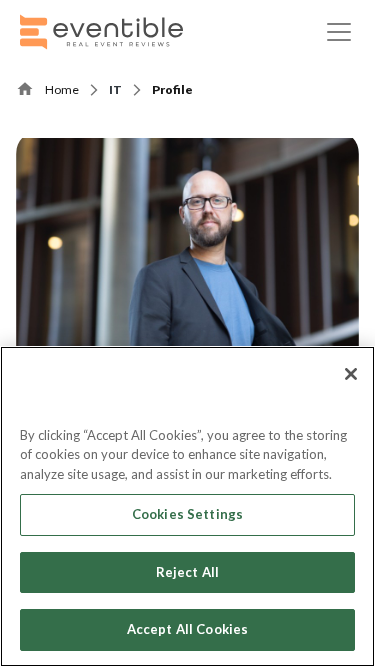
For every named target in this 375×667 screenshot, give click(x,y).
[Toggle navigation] (339, 32)
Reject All (187, 572)
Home (62, 89)
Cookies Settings (187, 514)
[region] (187, 506)
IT (115, 89)
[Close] (351, 374)
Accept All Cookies (187, 629)
